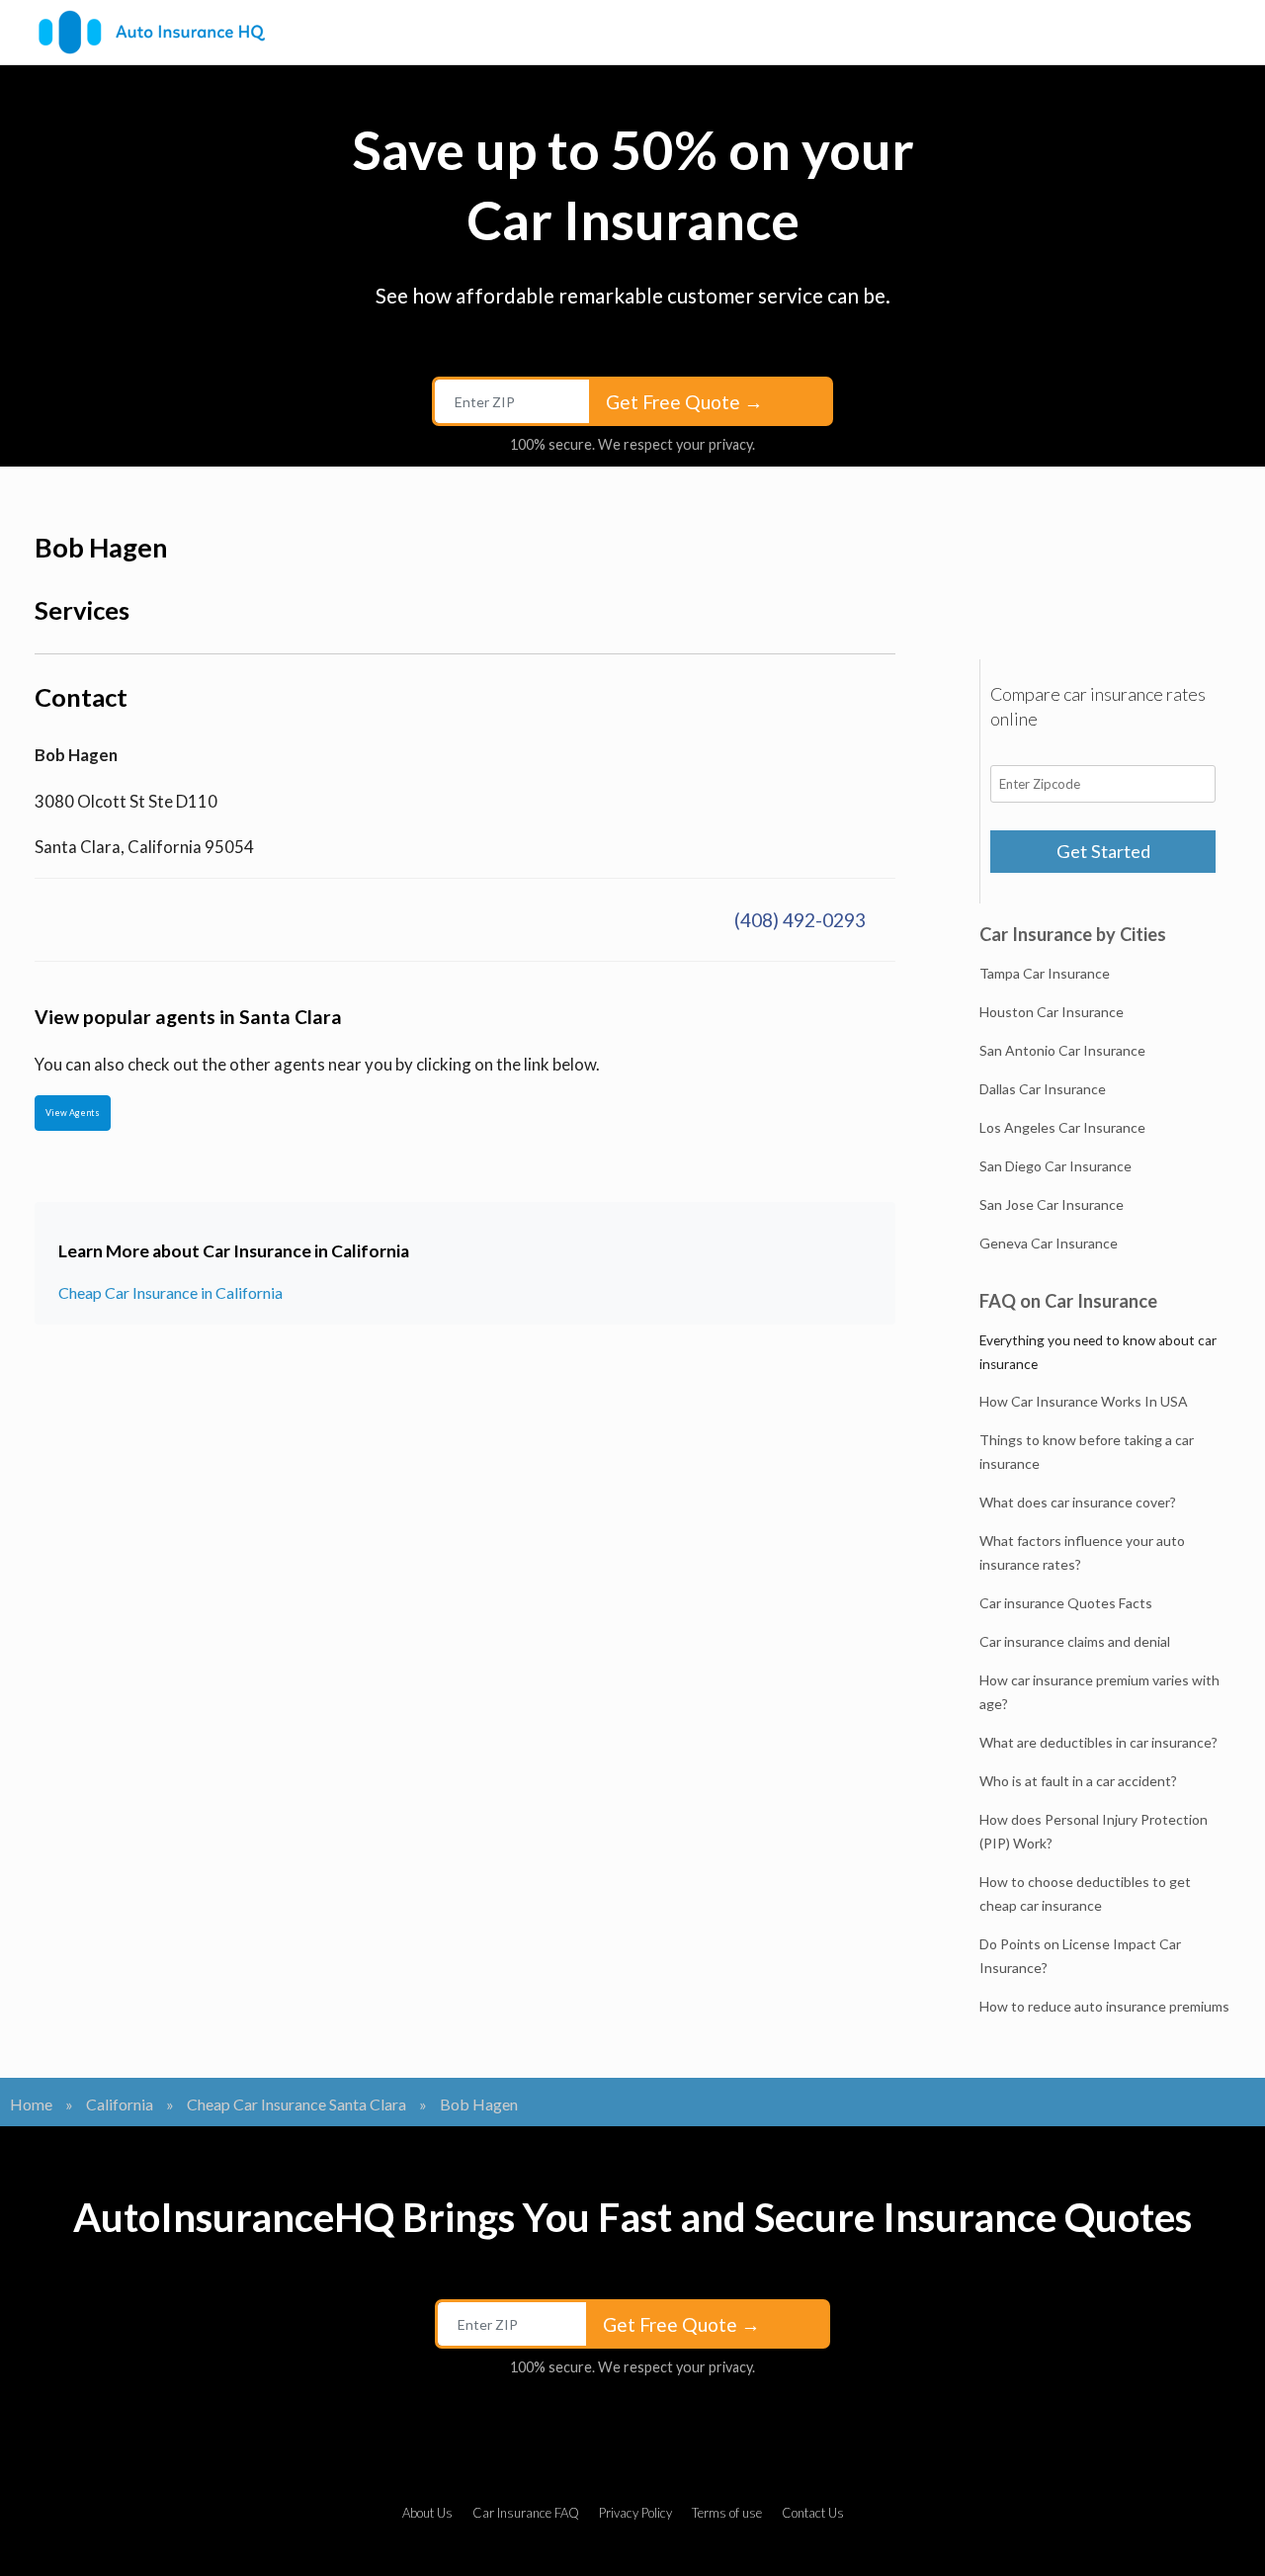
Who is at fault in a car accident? (1078, 1781)
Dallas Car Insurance (1043, 1089)
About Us (427, 2513)
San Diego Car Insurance (1055, 1166)
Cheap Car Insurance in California (170, 1292)
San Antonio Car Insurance (1062, 1050)
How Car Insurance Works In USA (1084, 1401)
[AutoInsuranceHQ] (152, 32)
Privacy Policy (635, 2513)
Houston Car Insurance (1052, 1012)
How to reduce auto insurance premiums (1104, 2006)
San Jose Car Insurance (1052, 1204)
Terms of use (727, 2513)
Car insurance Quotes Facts (1066, 1603)
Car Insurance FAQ (526, 2513)
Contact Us (813, 2513)
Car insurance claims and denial (1075, 1641)
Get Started (1103, 851)
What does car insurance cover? (1078, 1502)
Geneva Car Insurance (1049, 1243)
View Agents (73, 1113)
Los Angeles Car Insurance (1062, 1127)
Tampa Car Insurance (1045, 973)
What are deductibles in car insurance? (1098, 1742)
